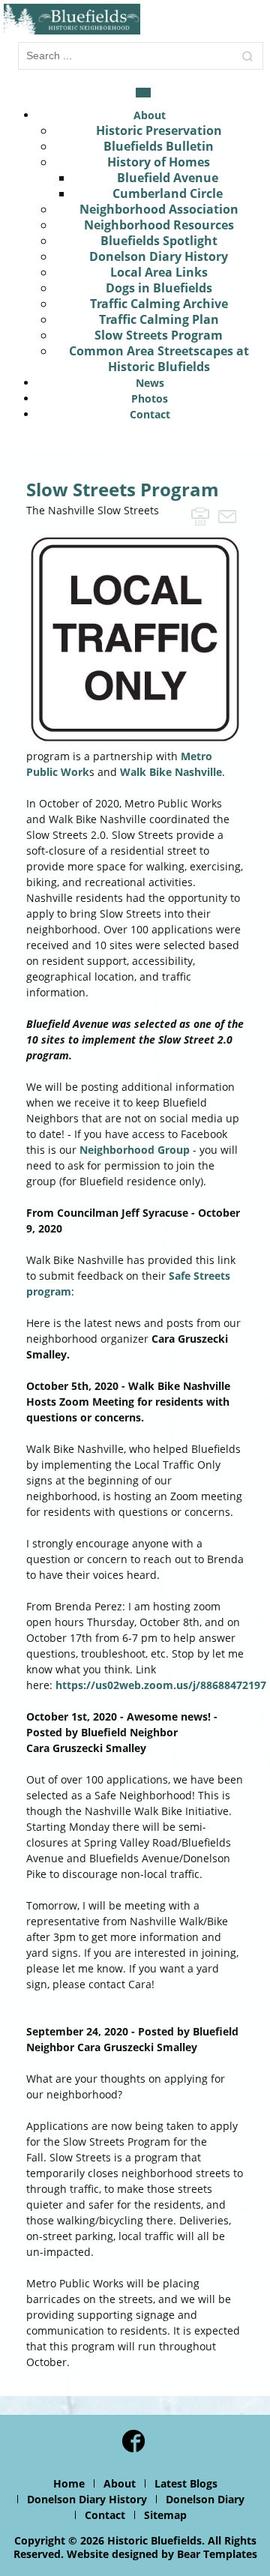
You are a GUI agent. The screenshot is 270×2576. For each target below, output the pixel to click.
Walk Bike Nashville (171, 772)
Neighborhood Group (135, 1150)
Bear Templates (217, 2554)
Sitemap (165, 2515)
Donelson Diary (205, 2499)
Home (69, 2483)
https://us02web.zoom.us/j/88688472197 (161, 1685)
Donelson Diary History (87, 2499)
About (120, 2483)
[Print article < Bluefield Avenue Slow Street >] (200, 515)
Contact (105, 2515)
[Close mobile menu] (143, 93)
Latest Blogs (186, 2483)
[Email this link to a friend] (227, 515)
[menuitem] (150, 115)
